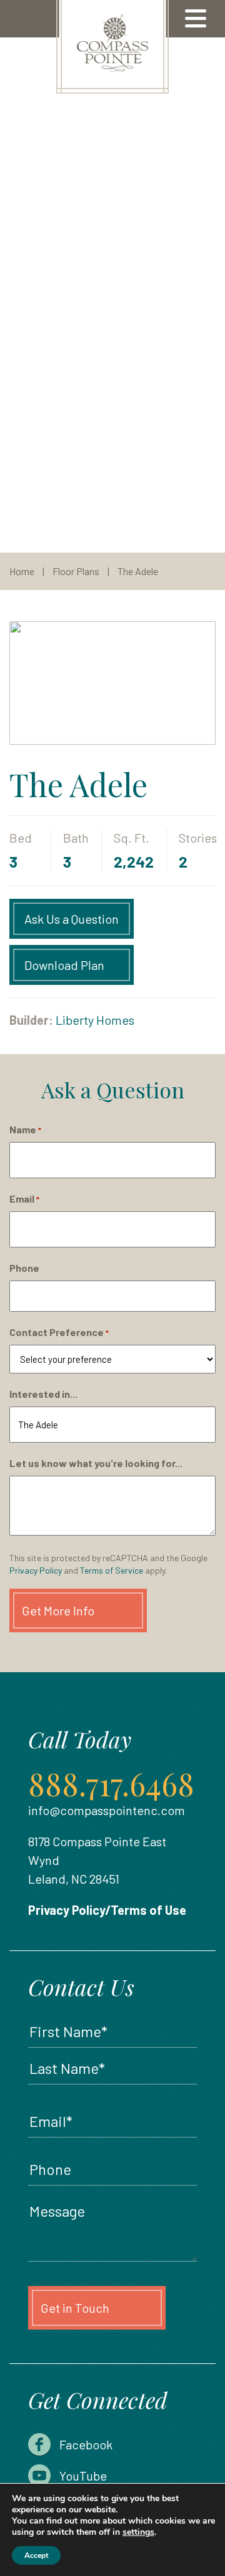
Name (25, 1129)
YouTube (83, 2476)
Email (24, 1198)
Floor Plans (76, 571)
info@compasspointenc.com (107, 1810)
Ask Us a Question (72, 919)
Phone (24, 1268)
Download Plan (64, 965)
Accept (36, 2555)
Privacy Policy (36, 1570)
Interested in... (43, 1394)
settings (138, 2532)
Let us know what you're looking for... (96, 1463)
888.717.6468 (111, 1784)
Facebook (86, 2444)
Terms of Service (112, 1570)
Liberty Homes (95, 1020)
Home (22, 571)
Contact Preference (59, 1332)
